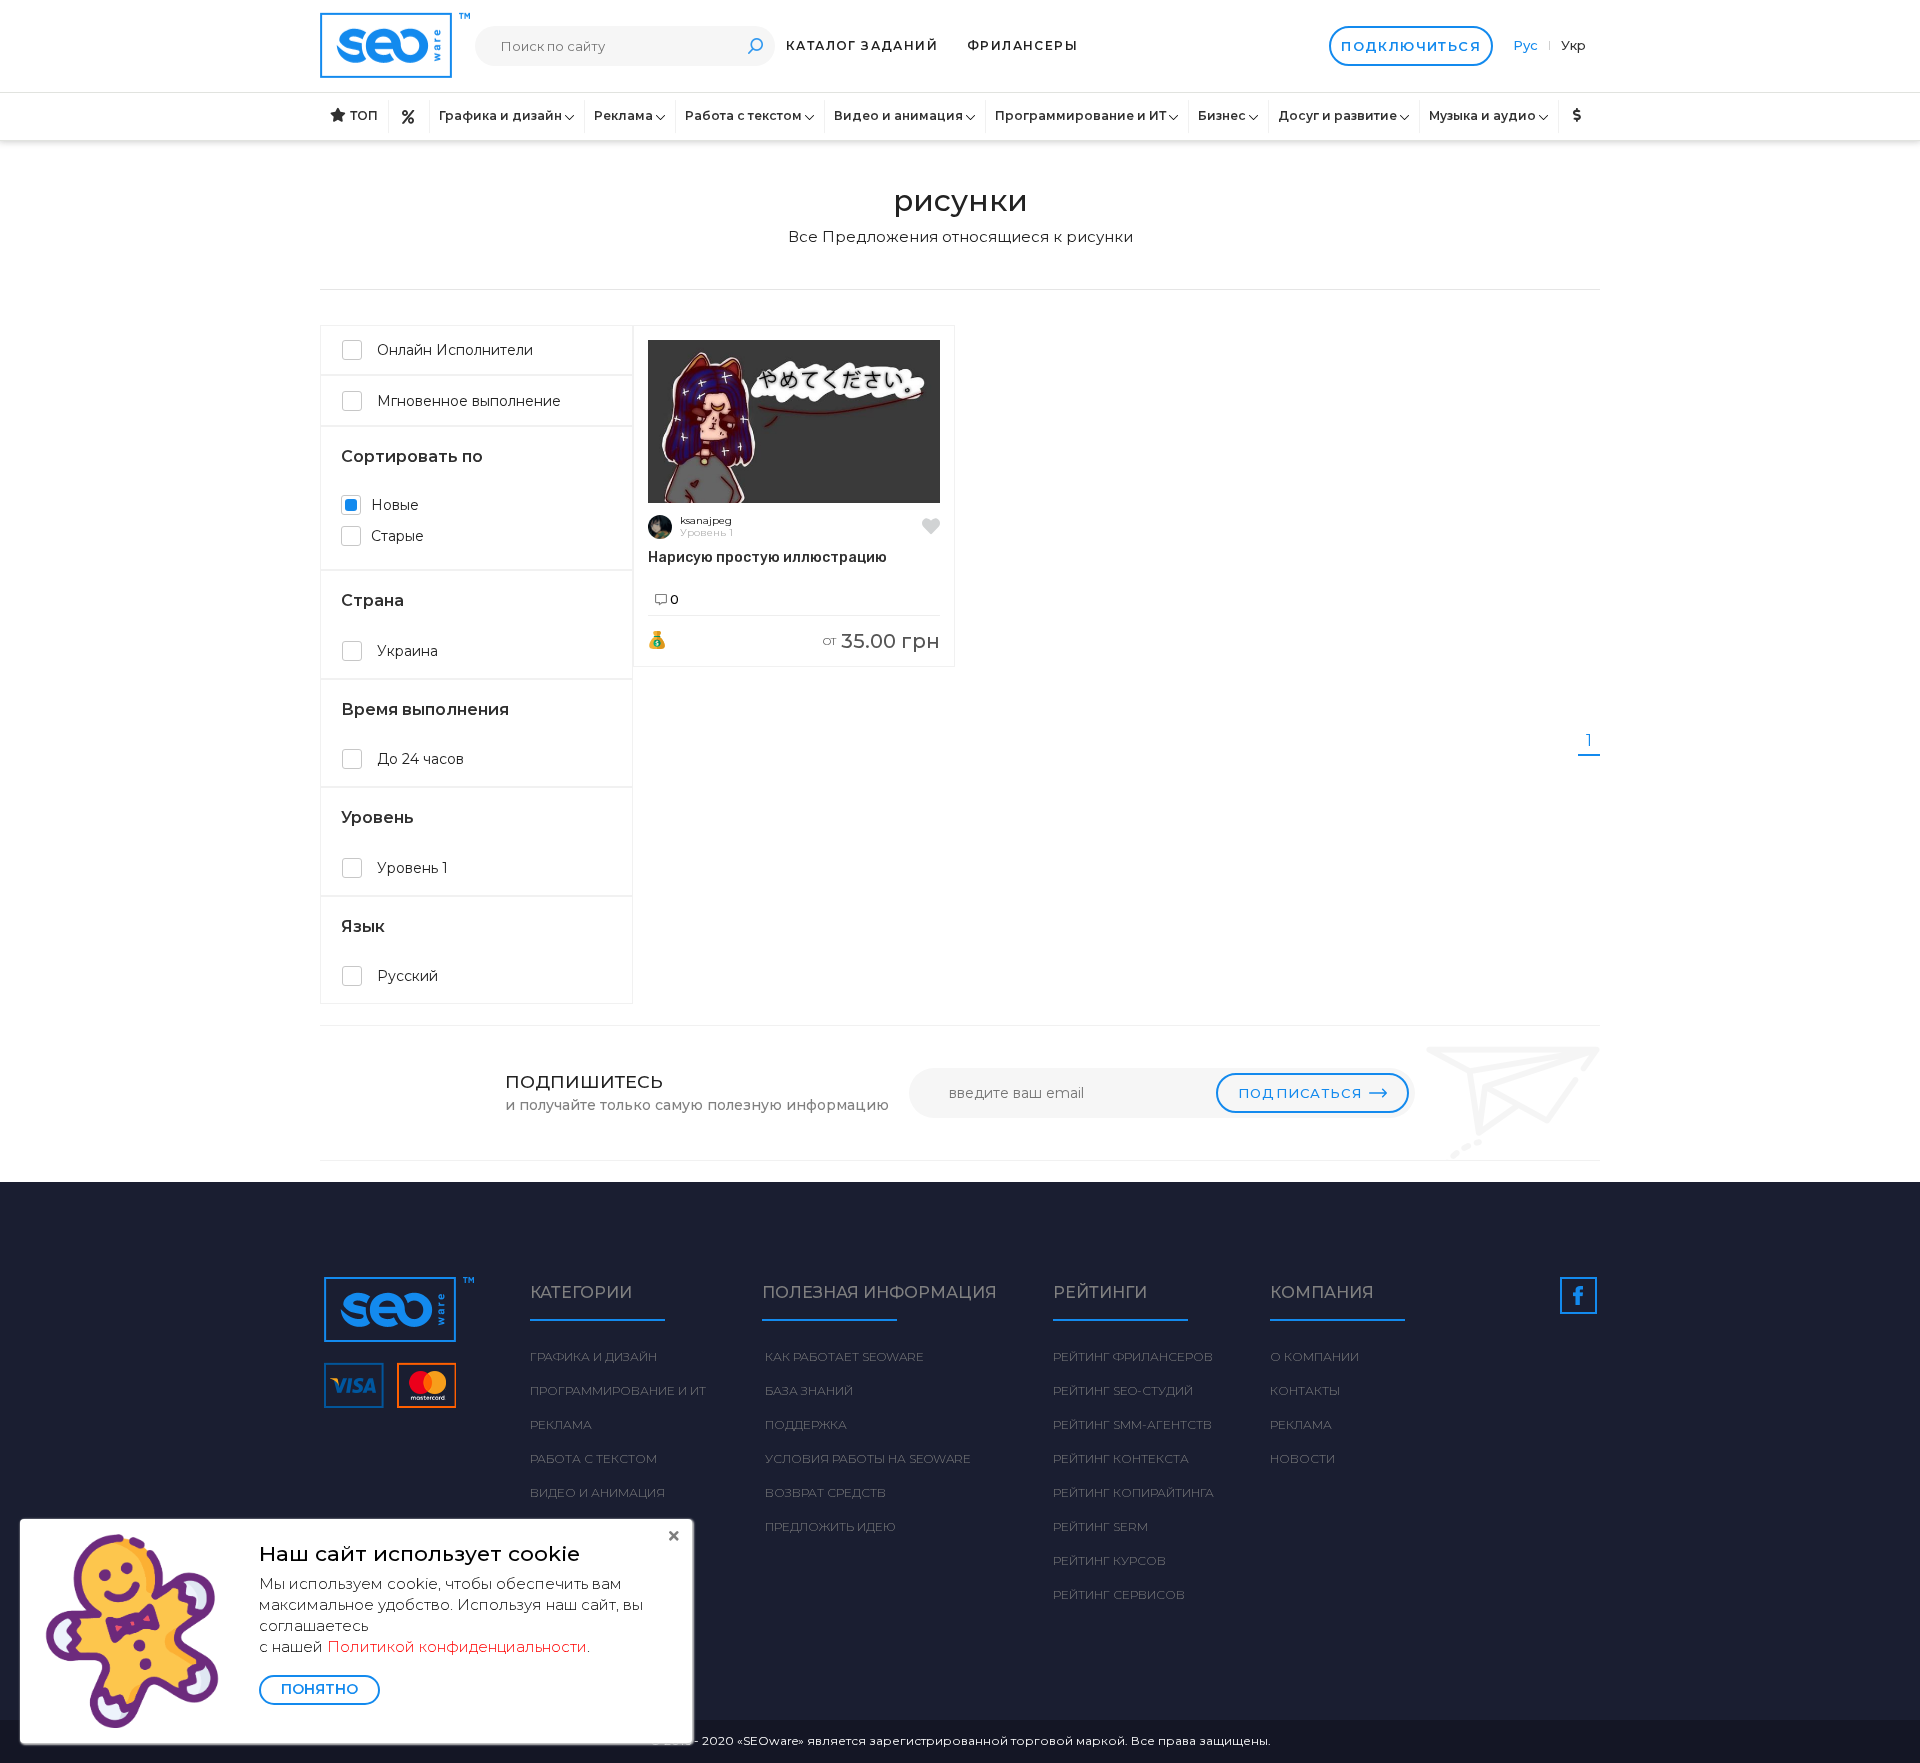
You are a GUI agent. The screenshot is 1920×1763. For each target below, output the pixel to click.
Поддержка (804, 1424)
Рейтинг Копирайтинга (1133, 1492)
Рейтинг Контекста (1121, 1458)
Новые (395, 505)
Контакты (1305, 1390)
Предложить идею (829, 1526)
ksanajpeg (706, 520)
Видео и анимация (898, 115)
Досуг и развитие (1337, 115)
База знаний (807, 1390)
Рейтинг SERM (1100, 1526)
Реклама (623, 115)
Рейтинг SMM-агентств (1132, 1424)
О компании (1314, 1356)
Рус (1527, 45)
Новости (1302, 1458)
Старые (397, 536)
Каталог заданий (862, 45)
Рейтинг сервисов (1119, 1594)
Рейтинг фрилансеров (1133, 1356)
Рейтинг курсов (1109, 1560)
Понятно (319, 1689)
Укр (1573, 45)
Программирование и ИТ (1080, 115)
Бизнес (1222, 115)
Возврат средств (824, 1492)
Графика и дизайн (500, 115)
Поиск (755, 45)
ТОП (364, 115)
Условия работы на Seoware (866, 1458)
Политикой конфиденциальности (457, 1646)
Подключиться (1411, 46)
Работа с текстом (743, 115)
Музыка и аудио (1482, 115)
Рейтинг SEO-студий (1123, 1390)
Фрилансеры (1022, 45)
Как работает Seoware (843, 1356)
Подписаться (1300, 1093)
